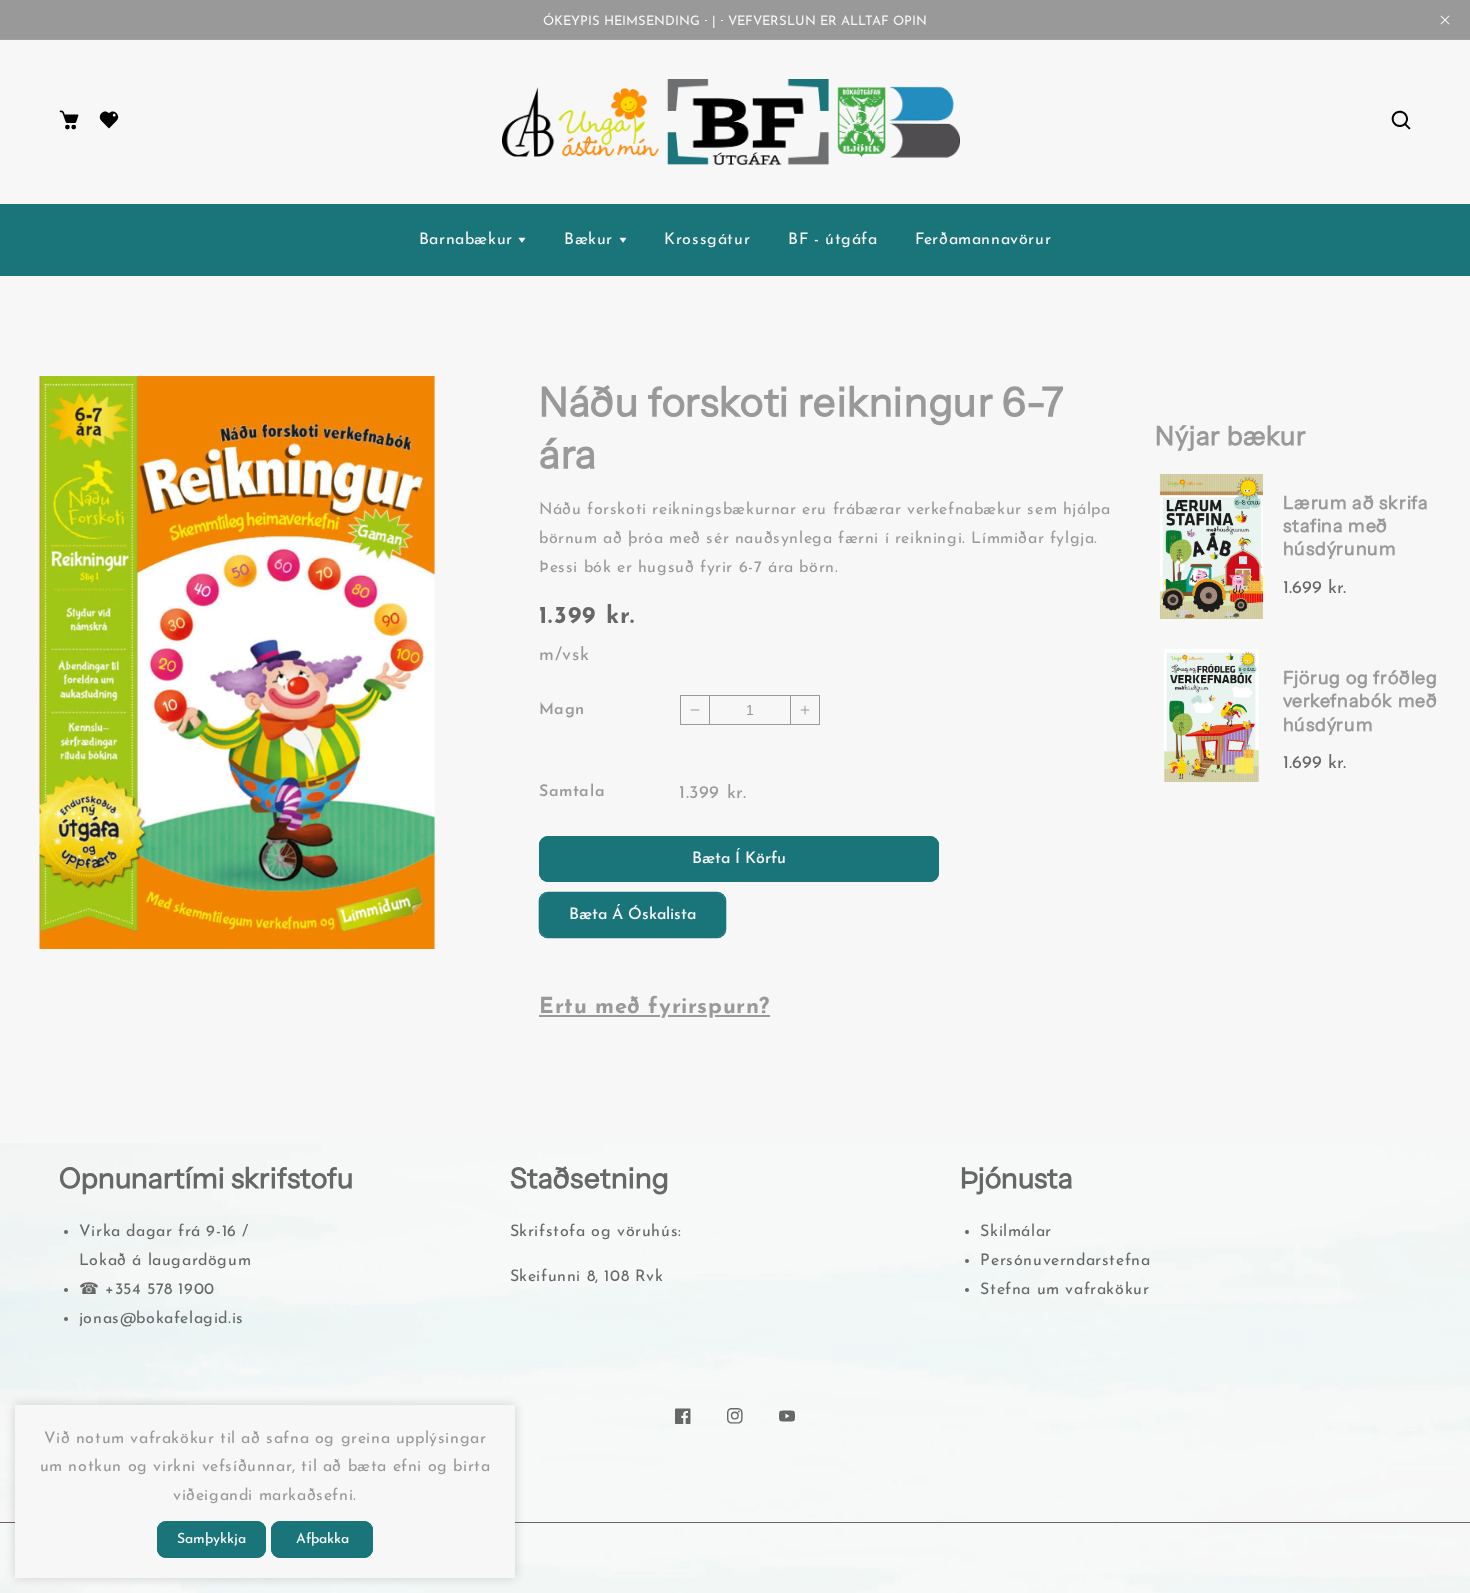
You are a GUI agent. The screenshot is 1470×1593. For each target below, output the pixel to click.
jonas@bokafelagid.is (161, 1319)
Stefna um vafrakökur (1064, 1290)
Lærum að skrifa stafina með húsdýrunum (1356, 526)
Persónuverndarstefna (1065, 1261)
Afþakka (322, 1539)
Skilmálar (1015, 1232)
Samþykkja (211, 1539)
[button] (1401, 121)
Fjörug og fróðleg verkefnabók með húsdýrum (1360, 701)
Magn (562, 710)
